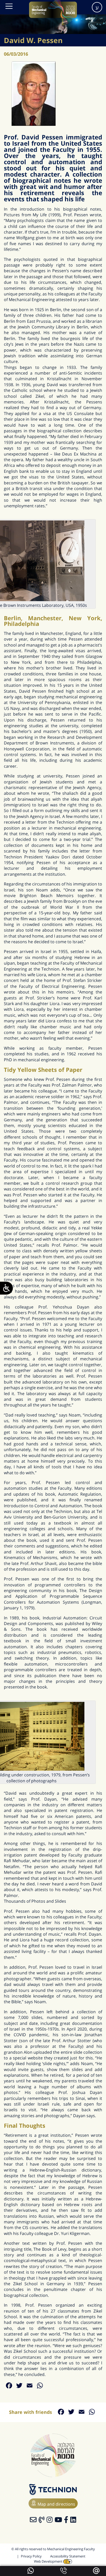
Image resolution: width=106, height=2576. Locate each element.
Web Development (49, 2561)
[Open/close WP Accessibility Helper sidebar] (6, 1288)
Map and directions (56, 2504)
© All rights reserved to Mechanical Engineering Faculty (53, 2549)
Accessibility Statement (68, 2556)
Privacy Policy (31, 2556)
